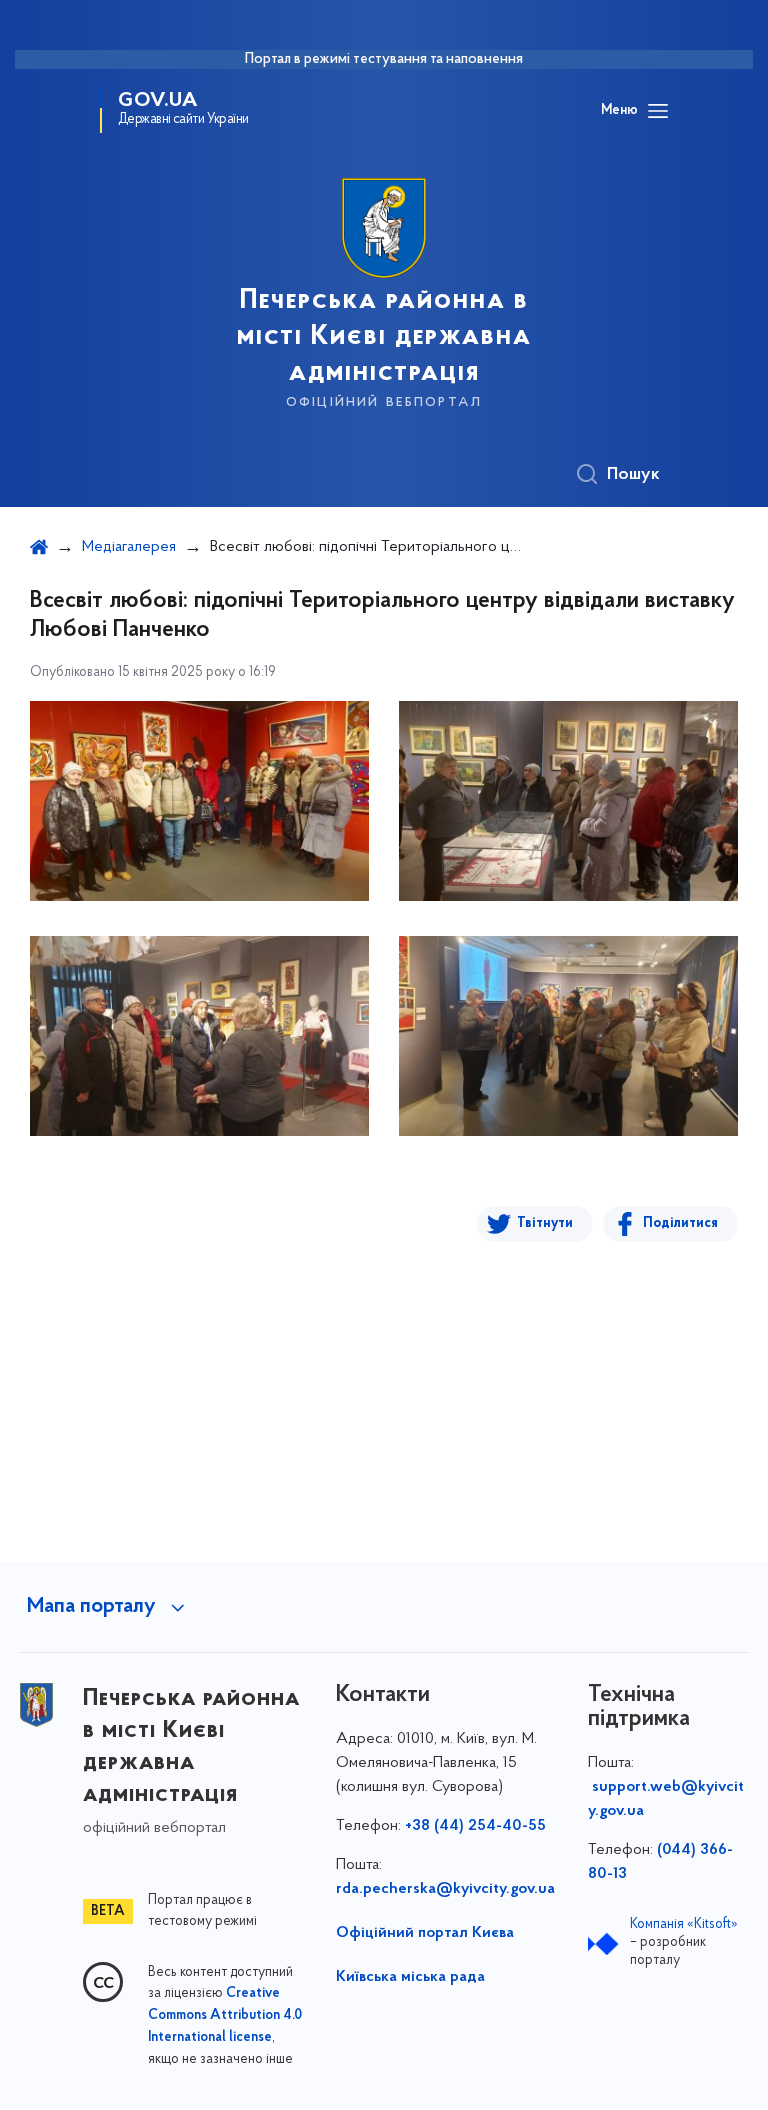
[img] (199, 801)
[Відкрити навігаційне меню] (658, 111)
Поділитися (680, 1223)
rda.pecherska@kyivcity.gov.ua (445, 1889)
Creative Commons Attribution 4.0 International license (225, 2016)
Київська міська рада (410, 1977)
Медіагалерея (129, 547)
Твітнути (545, 1223)
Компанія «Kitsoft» (684, 1924)
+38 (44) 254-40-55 (475, 1826)
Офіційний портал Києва (425, 1933)
